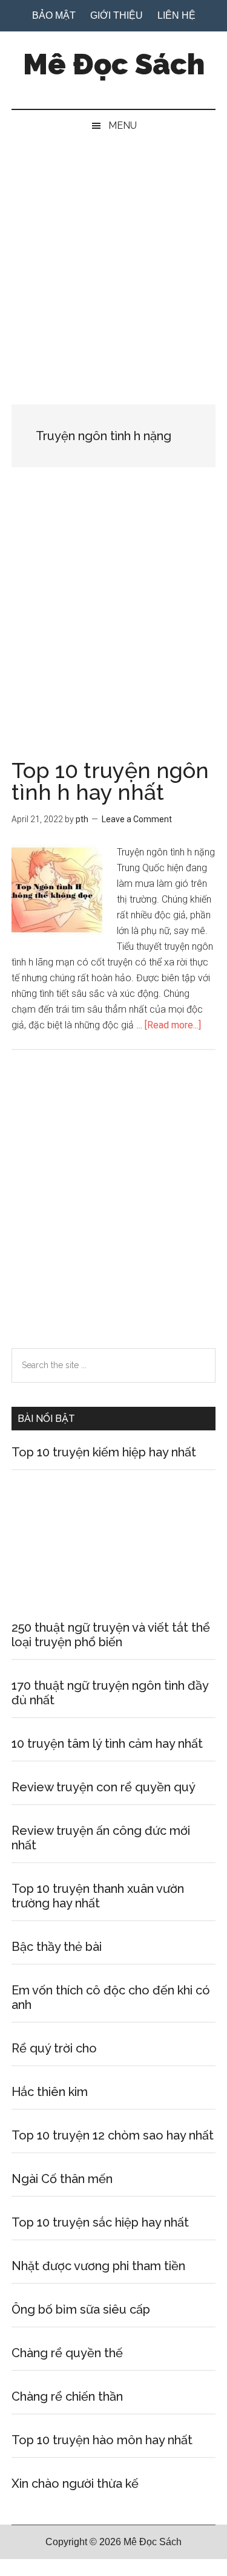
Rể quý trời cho (54, 2048)
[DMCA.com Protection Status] (30, 2568)
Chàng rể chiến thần (67, 2396)
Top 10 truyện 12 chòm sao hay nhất (113, 2135)
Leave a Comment (137, 819)
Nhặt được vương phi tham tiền (98, 2266)
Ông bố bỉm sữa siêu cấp (81, 2309)
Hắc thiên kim (50, 2092)
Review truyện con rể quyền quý (104, 1787)
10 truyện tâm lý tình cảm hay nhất (107, 1744)
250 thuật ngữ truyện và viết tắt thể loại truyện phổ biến (111, 1635)
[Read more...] (173, 1025)
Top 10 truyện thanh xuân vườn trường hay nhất (98, 1896)
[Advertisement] (113, 261)
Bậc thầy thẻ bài (57, 1947)
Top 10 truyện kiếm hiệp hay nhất (104, 1452)
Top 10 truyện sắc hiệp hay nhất (100, 2222)
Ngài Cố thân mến (62, 2179)
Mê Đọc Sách (114, 64)
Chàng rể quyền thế (67, 2353)
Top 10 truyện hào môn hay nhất (102, 2440)
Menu (123, 125)
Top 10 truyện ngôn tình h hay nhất (110, 781)
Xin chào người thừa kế (75, 2484)
